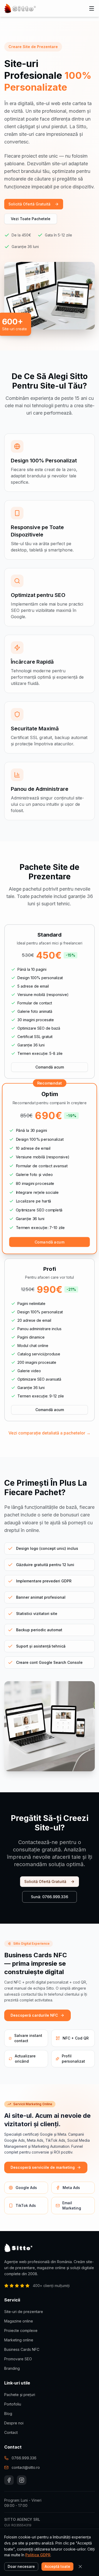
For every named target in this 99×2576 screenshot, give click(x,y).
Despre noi (14, 2423)
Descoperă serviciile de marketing (43, 2167)
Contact (11, 2432)
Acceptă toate (57, 2566)
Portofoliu (13, 2404)
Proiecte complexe (21, 2330)
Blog (8, 2414)
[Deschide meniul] (92, 8)
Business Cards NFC (22, 2349)
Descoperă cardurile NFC (34, 2015)
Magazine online (19, 2321)
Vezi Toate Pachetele (31, 219)
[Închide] (80, 2567)
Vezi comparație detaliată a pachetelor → (49, 1433)
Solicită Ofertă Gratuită (29, 204)
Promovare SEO (18, 2359)
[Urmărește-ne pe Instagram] (22, 2480)
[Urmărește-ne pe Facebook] (9, 2480)
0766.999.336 (24, 2458)
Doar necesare (21, 2566)
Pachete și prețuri (20, 2395)
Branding (12, 2368)
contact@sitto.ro (26, 2467)
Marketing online (19, 2340)
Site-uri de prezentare (24, 2312)
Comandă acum (50, 1067)
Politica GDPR (38, 2555)
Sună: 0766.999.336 (49, 1897)
